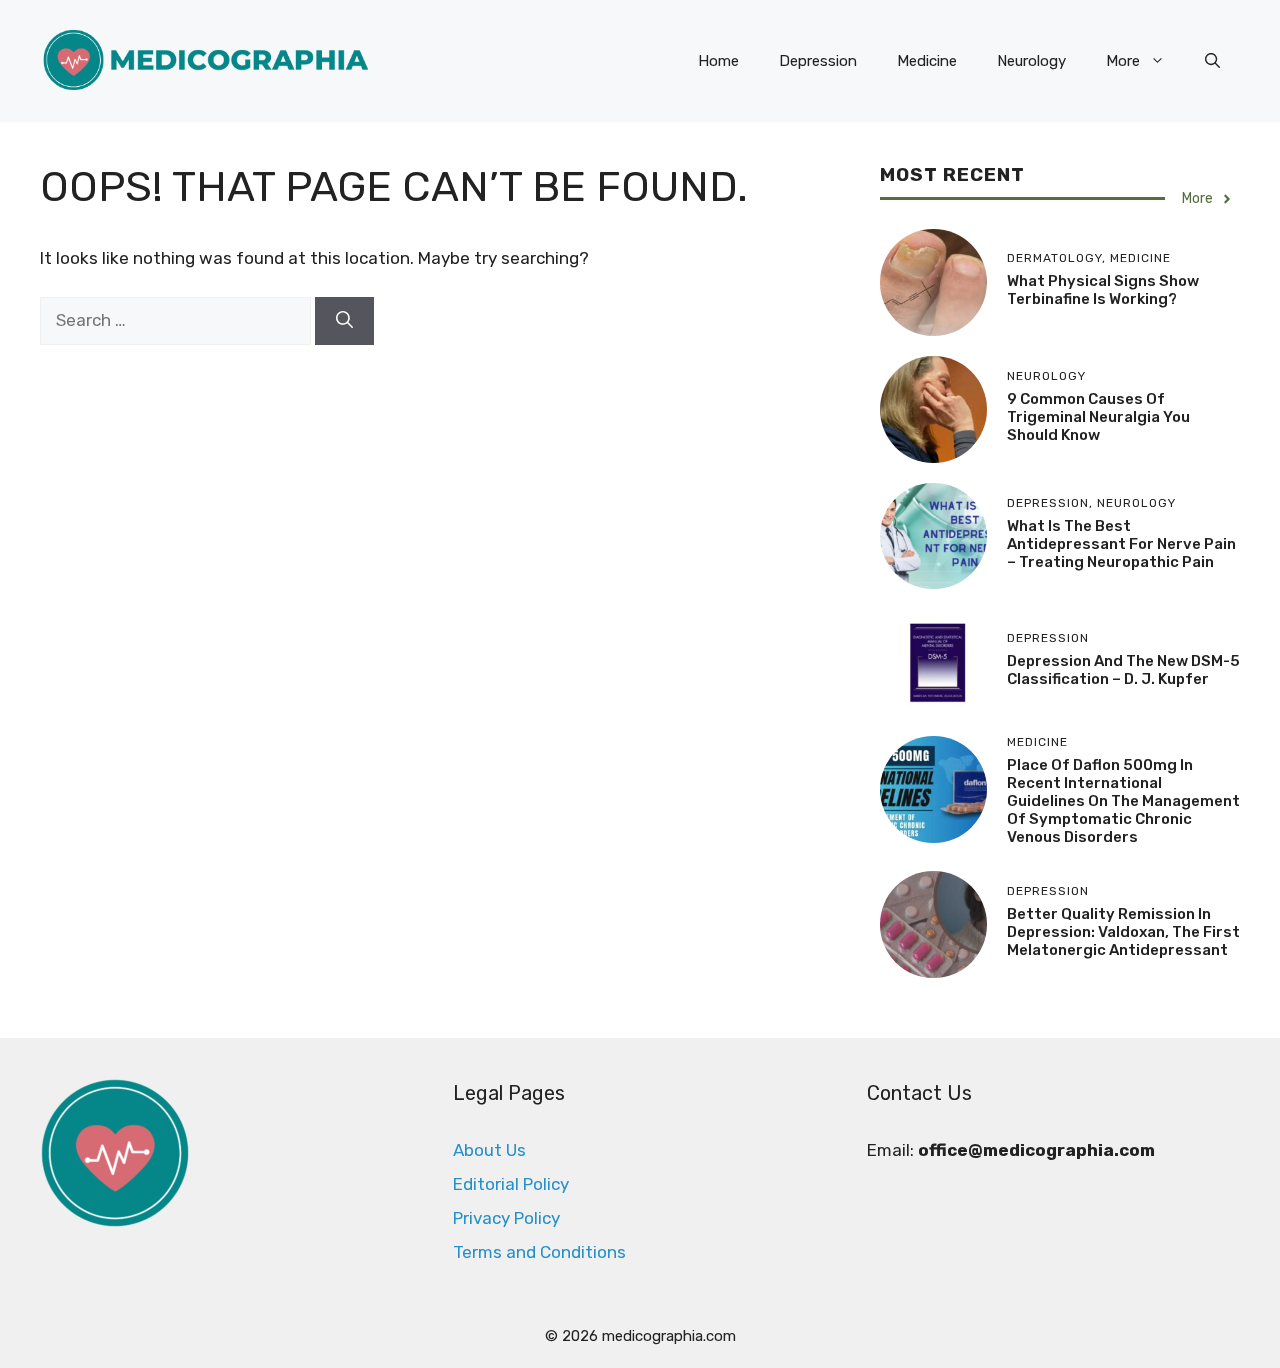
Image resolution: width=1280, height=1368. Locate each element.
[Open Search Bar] (1212, 61)
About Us (489, 1150)
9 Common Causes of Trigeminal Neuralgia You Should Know (1098, 417)
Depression (818, 61)
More (1123, 61)
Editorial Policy (511, 1184)
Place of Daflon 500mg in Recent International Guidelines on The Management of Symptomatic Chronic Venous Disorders (1123, 801)
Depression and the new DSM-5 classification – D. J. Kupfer (1123, 670)
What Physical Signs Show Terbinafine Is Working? (1103, 290)
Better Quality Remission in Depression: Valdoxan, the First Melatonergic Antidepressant (1123, 932)
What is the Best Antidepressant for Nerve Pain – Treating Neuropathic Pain (1121, 544)
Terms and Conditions (539, 1252)
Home (718, 61)
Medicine (927, 61)
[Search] (344, 321)
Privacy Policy (506, 1218)
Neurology (1031, 61)
